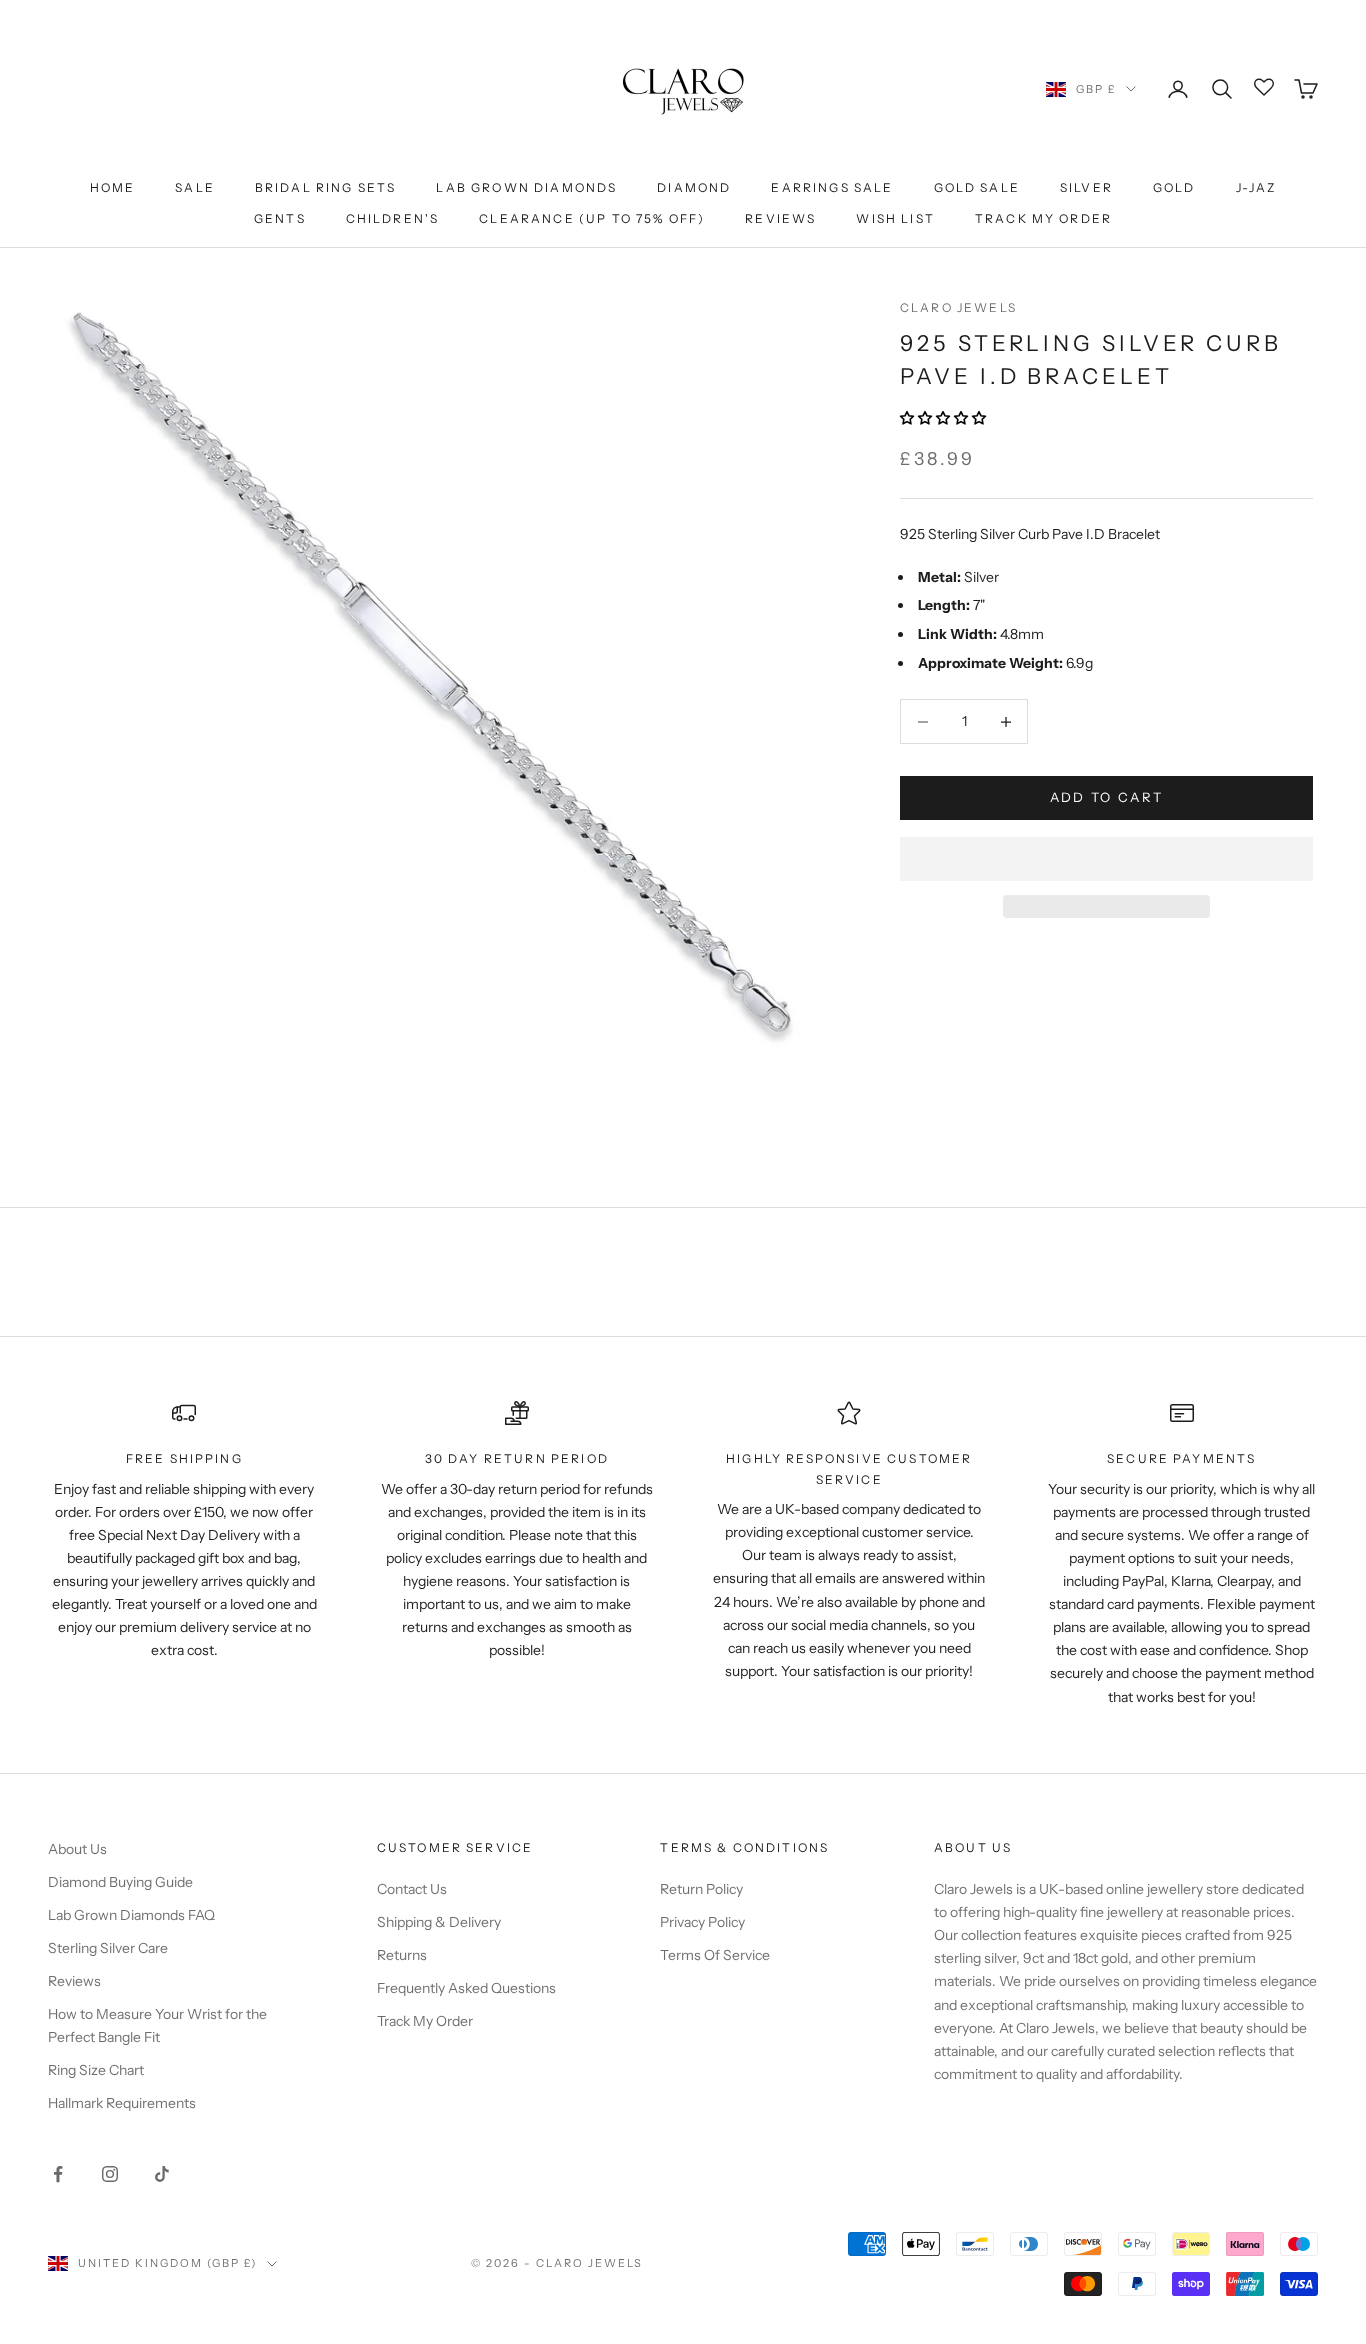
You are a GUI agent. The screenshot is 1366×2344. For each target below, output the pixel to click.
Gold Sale (977, 187)
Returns (402, 1955)
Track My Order (1043, 218)
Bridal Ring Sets (326, 187)
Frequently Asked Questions (466, 1988)
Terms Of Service (715, 1955)
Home (113, 187)
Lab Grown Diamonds (526, 187)
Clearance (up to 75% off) (592, 218)
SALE (195, 187)
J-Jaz (1256, 187)
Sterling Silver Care (108, 1948)
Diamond (694, 187)
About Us (77, 1849)
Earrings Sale (832, 187)
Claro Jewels (958, 307)
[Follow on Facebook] (58, 2174)
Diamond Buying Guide (120, 1882)
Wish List (895, 218)
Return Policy (701, 1889)
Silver (1086, 187)
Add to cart (1107, 798)
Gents (280, 218)
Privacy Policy (702, 1922)
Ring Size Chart (96, 2070)
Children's (393, 218)
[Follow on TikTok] (162, 2174)
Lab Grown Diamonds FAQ (131, 1915)
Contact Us (412, 1889)
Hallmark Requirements (122, 2103)
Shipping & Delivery (439, 1922)
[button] (944, 419)
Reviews (780, 218)
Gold (1174, 187)
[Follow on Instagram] (110, 2174)
